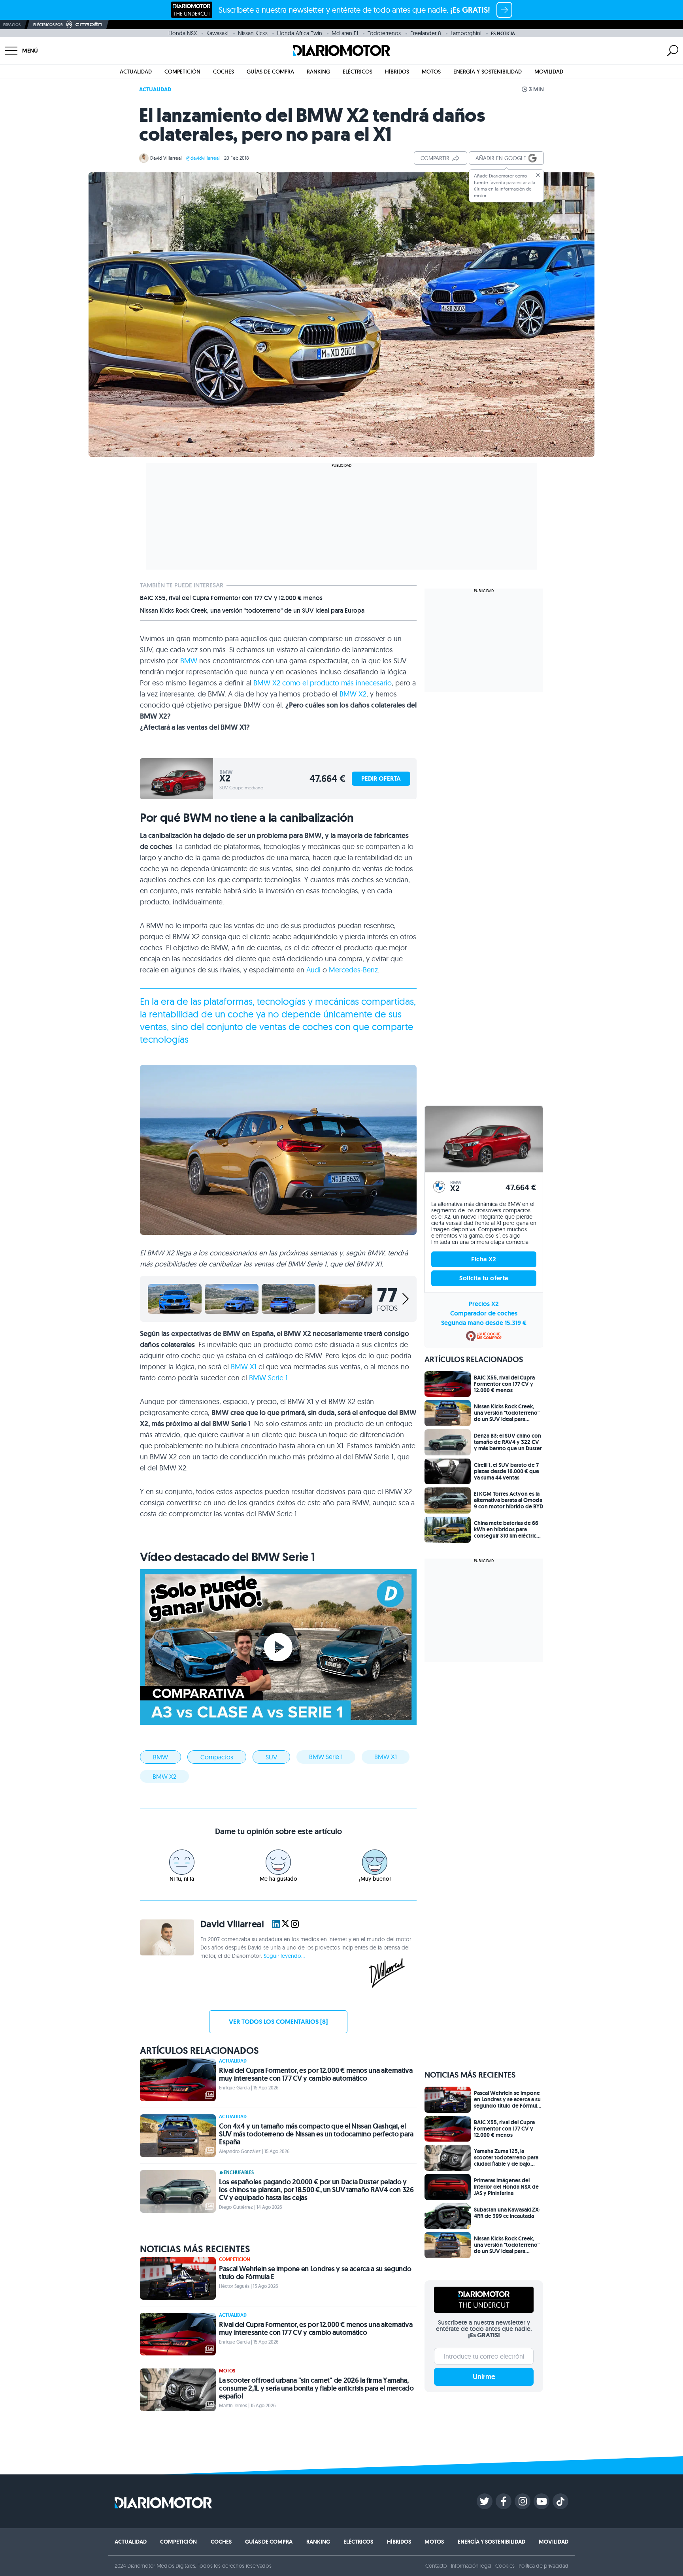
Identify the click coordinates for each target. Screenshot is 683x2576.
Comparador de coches (484, 1313)
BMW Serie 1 (268, 1378)
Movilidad (549, 72)
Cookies (505, 2566)
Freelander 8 (426, 33)
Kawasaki (217, 33)
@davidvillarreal (203, 158)
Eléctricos (358, 72)
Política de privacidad (543, 2566)
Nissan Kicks (253, 33)
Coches (224, 72)
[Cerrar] (538, 175)
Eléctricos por (48, 25)
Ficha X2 (484, 1259)
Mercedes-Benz (353, 970)
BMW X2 (353, 694)
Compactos (217, 1757)
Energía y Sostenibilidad (488, 72)
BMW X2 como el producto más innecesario (323, 683)
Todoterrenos (384, 33)
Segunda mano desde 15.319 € (484, 1323)
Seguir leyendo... (284, 1956)
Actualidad (136, 72)
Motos (431, 72)
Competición (182, 72)
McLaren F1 (345, 33)
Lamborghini (466, 33)
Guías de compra (270, 72)
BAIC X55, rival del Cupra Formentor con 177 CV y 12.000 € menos (231, 598)
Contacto (436, 2566)
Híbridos (397, 72)
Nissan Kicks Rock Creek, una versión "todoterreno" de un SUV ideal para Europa (252, 611)
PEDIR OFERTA (381, 778)
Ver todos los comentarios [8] (278, 2022)
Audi (313, 970)
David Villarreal (166, 158)
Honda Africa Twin (300, 33)
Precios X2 (484, 1304)
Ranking (318, 72)
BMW (189, 661)
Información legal (471, 2566)
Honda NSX (183, 33)
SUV (271, 1757)
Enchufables (239, 2172)
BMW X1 (244, 1367)
